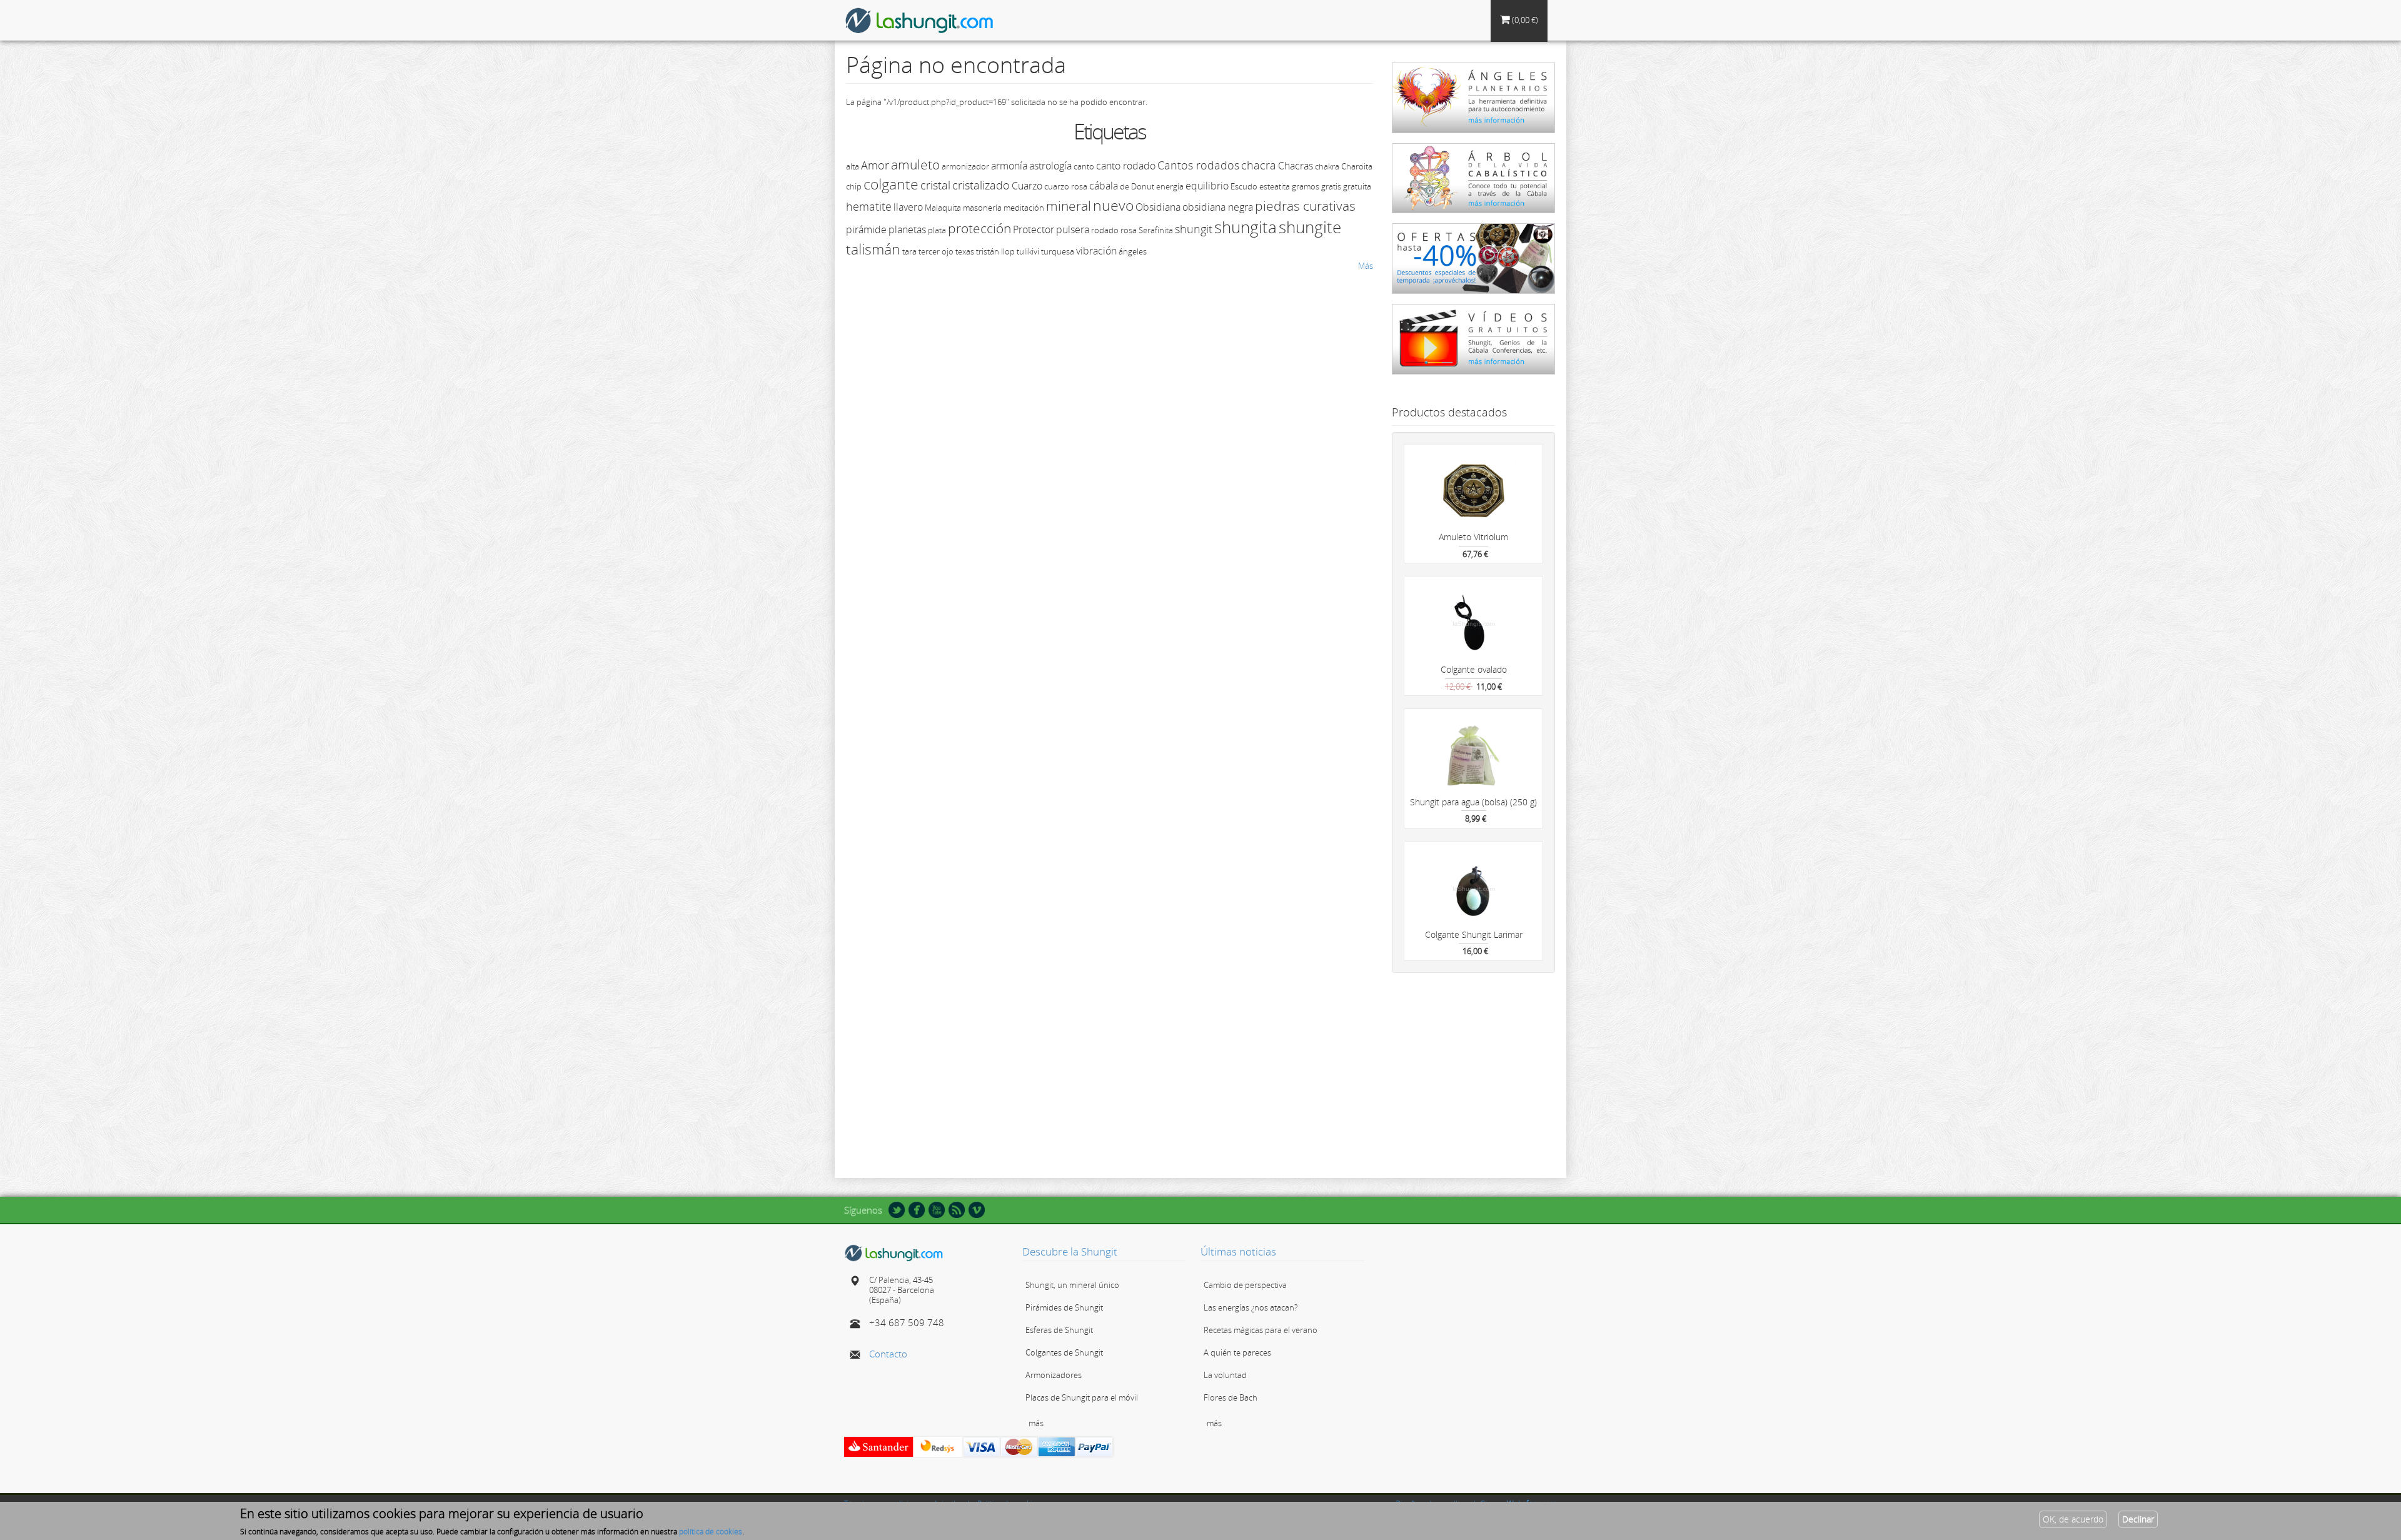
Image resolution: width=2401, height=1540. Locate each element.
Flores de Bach (1231, 1397)
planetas (907, 229)
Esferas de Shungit (1059, 1330)
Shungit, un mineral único (1072, 1285)
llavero (908, 207)
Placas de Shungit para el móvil (1082, 1397)
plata (937, 230)
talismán (873, 249)
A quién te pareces (1237, 1352)
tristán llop (995, 251)
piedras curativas (1305, 206)
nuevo (1113, 205)
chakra (1327, 166)
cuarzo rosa (1066, 186)
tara (909, 251)
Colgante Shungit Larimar (1474, 934)
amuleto (915, 164)
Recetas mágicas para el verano (1261, 1330)
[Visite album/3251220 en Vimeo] (977, 1209)
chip (854, 186)
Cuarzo (1027, 186)
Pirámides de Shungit (1064, 1307)
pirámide (866, 229)
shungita (1246, 227)
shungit (1194, 229)
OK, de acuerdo (2073, 1519)
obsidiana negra (1218, 207)
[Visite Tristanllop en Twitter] (897, 1209)
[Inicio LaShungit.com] (894, 1252)
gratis (1331, 186)
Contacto (888, 1354)
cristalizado (981, 185)
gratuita (1357, 186)
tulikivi (1028, 251)
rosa (1129, 230)
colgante (891, 184)
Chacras (1296, 166)
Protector (1034, 229)
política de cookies (711, 1532)
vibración (1096, 251)
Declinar (2138, 1519)
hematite (869, 206)
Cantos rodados (1198, 165)
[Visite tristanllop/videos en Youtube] (937, 1209)
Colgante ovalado (1474, 669)
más (1036, 1423)
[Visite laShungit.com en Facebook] (917, 1209)
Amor (875, 165)
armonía (1009, 166)
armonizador (965, 166)
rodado (1105, 230)
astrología (1050, 166)
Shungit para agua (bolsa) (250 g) (1473, 802)
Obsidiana (1158, 207)
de (1125, 186)
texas (965, 251)
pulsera (1073, 229)
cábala (1104, 186)
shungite (1310, 227)
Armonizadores (1054, 1375)
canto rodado (1126, 166)
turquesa (1058, 251)
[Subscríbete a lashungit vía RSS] (957, 1209)
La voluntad (1225, 1375)
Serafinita (1156, 230)
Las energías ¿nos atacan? (1251, 1307)
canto (1084, 166)
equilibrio (1207, 186)
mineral (1069, 206)
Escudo (1244, 186)
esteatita (1275, 186)
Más (1366, 266)
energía (1170, 186)
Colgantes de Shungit (1064, 1352)
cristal (935, 185)
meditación (1024, 208)
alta (853, 166)
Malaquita (943, 208)
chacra (1259, 165)
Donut (1143, 186)
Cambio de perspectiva (1245, 1285)
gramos (1306, 186)
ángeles (1133, 251)
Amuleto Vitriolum (1473, 537)
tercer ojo (936, 251)
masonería (982, 208)
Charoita (1357, 166)
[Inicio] (924, 20)
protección (979, 228)
